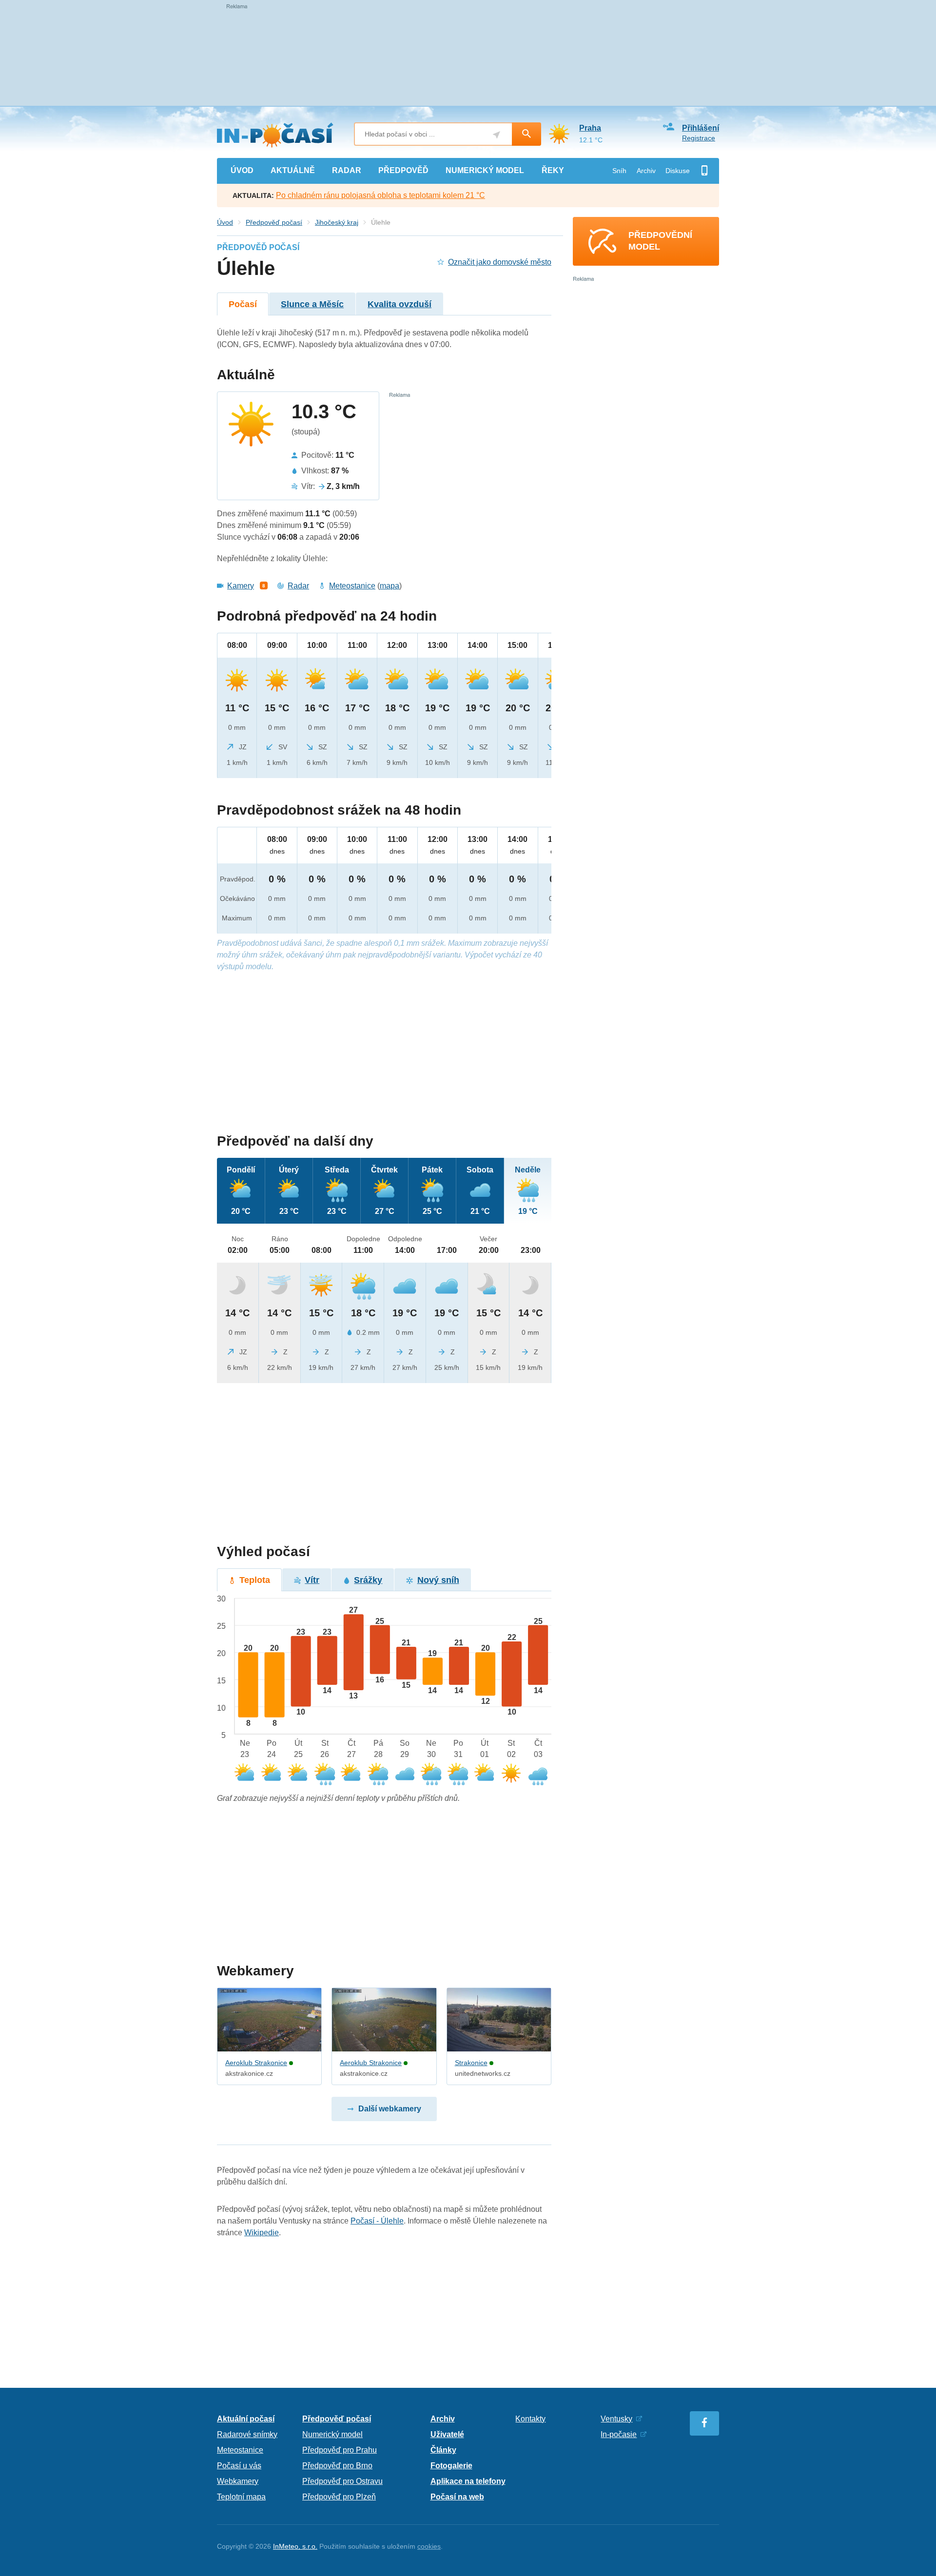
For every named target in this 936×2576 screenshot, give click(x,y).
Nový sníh (438, 1580)
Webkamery (238, 2481)
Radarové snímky (247, 2434)
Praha (590, 128)
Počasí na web (457, 2497)
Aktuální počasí (246, 2419)
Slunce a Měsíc (312, 304)
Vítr (312, 1580)
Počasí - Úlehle (377, 2221)
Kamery (241, 586)
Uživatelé (447, 2434)
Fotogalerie (451, 2466)
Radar (298, 586)
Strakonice (471, 2063)
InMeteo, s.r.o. (295, 2546)
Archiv (646, 171)
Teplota (255, 1580)
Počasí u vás (239, 2466)
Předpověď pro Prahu (340, 2450)
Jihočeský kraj (337, 222)
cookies (429, 2546)
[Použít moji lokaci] (497, 135)
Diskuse (678, 171)
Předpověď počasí (274, 222)
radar (347, 170)
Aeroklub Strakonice (256, 2063)
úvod (242, 170)
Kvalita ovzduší (400, 304)
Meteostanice (352, 586)
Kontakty (530, 2419)
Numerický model (332, 2434)
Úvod (225, 222)
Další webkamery (390, 2109)
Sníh (619, 171)
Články (443, 2450)
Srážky (368, 1580)
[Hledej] (526, 134)
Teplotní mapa (241, 2497)
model (485, 170)
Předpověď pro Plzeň (339, 2497)
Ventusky (616, 2419)
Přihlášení (701, 128)
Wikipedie (262, 2233)
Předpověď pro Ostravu (342, 2481)
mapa (390, 586)
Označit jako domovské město (500, 262)
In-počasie (619, 2434)
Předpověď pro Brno (337, 2466)
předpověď (403, 170)
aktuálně (293, 170)
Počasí (243, 304)
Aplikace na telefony (468, 2481)
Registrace (699, 138)
